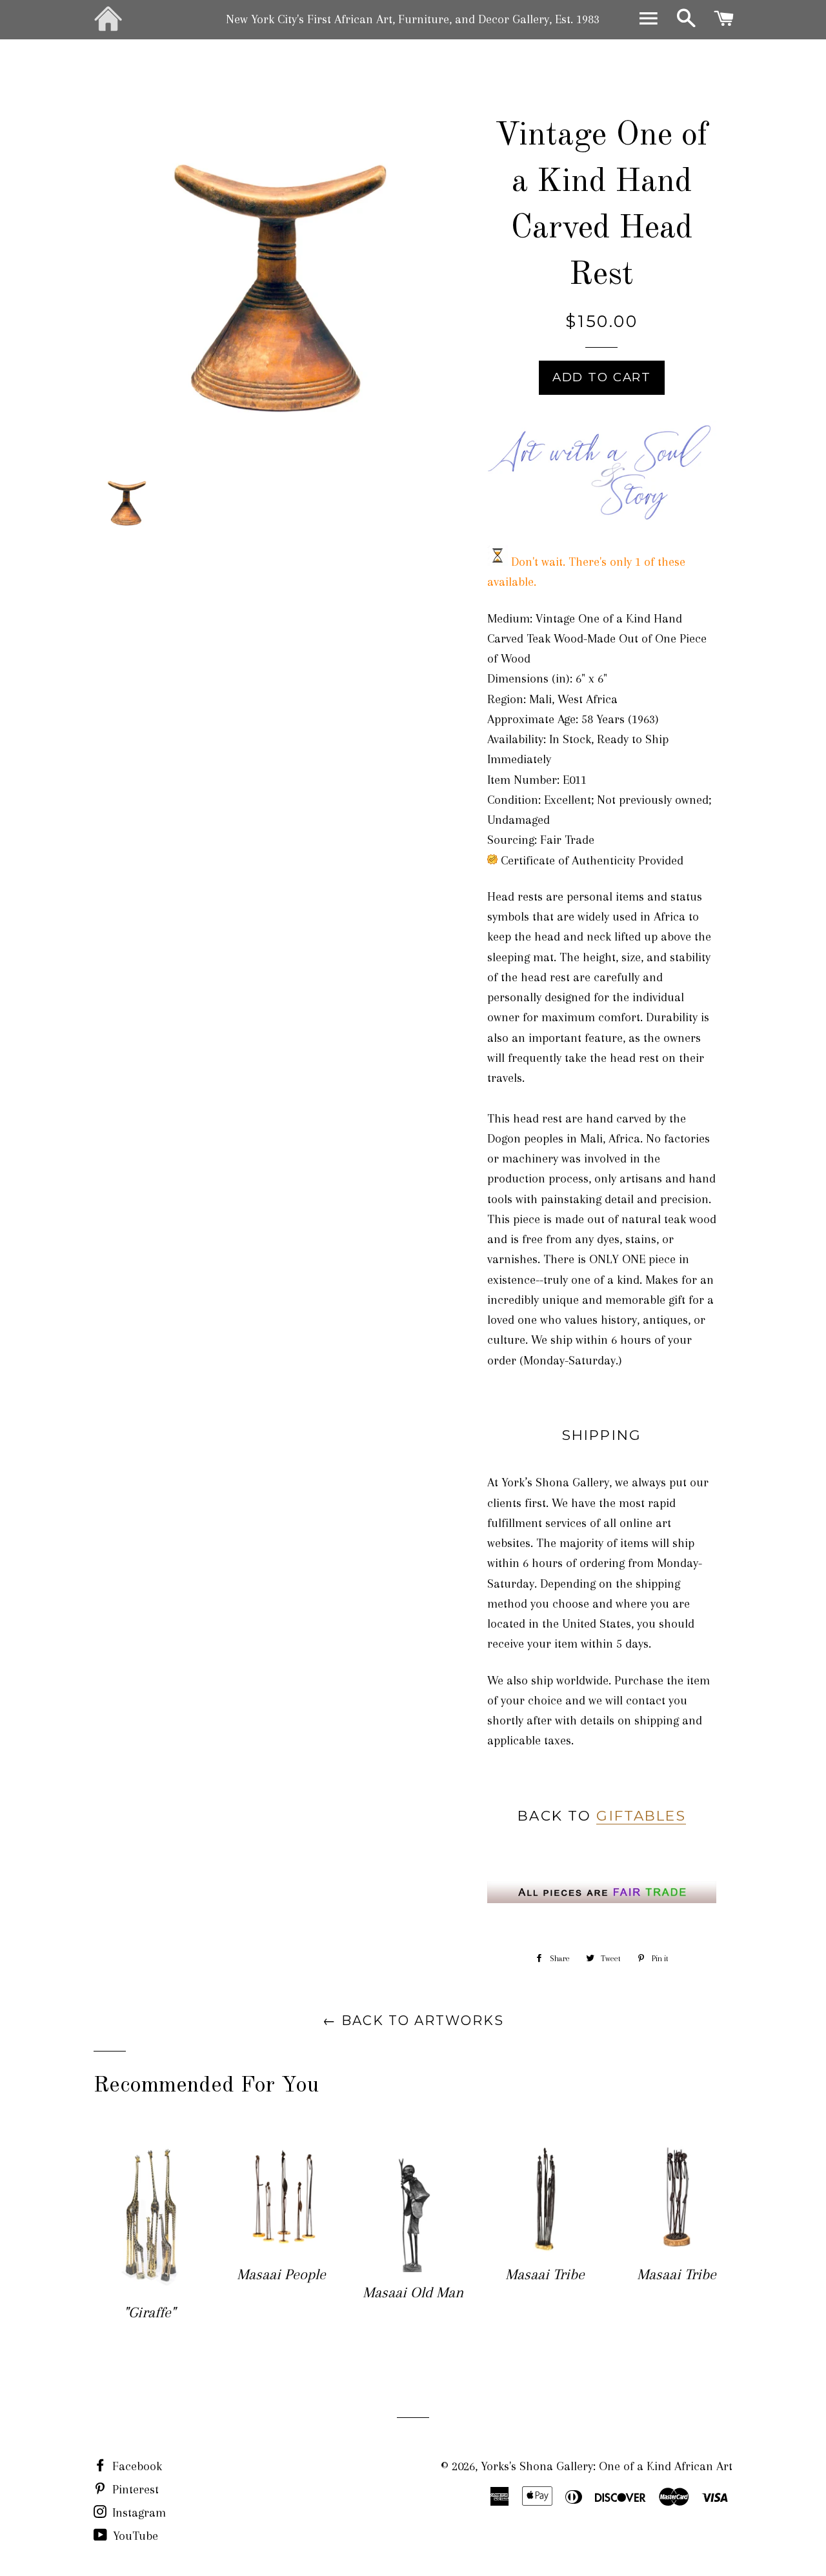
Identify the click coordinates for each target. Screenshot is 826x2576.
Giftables (641, 1815)
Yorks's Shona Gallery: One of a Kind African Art (607, 2466)
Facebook (136, 2466)
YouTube (134, 2536)
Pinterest (134, 2490)
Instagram (137, 2513)
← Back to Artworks (413, 2021)
